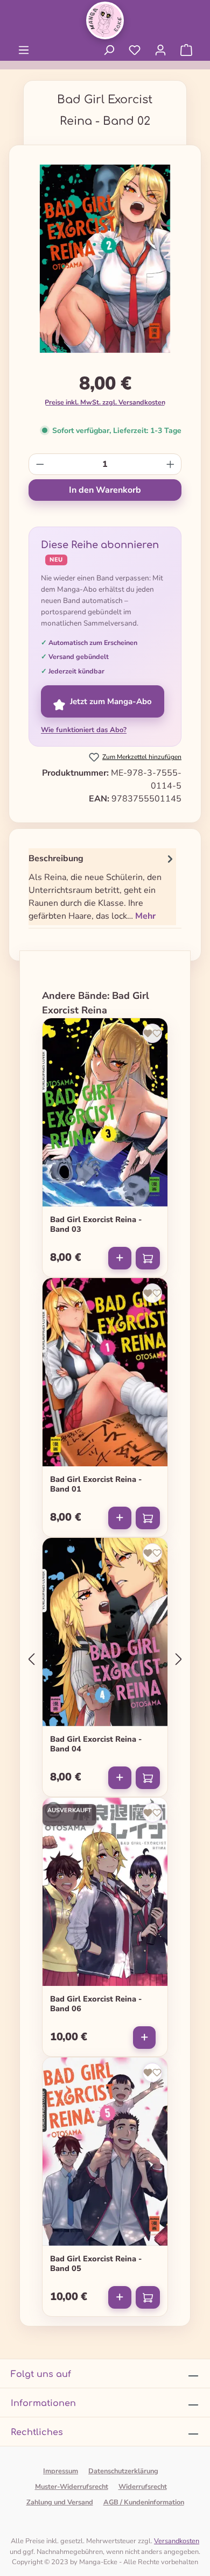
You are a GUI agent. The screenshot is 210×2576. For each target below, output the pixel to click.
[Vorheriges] (31, 1659)
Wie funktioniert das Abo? (84, 730)
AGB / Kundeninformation (144, 2502)
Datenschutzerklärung (123, 2471)
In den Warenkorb (105, 490)
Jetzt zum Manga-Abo (111, 701)
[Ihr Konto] (160, 50)
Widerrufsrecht (143, 2487)
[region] (105, 263)
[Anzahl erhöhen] (170, 464)
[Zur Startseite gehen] (105, 20)
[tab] (102, 887)
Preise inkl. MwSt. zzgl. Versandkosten (105, 402)
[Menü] (24, 50)
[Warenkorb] (186, 50)
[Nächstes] (179, 1659)
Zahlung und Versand (60, 2502)
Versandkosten (177, 2541)
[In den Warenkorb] (148, 1258)
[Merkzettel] (135, 50)
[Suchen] (109, 50)
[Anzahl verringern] (40, 464)
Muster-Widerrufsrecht (72, 2487)
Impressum (61, 2471)
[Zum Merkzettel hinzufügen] (152, 1033)
